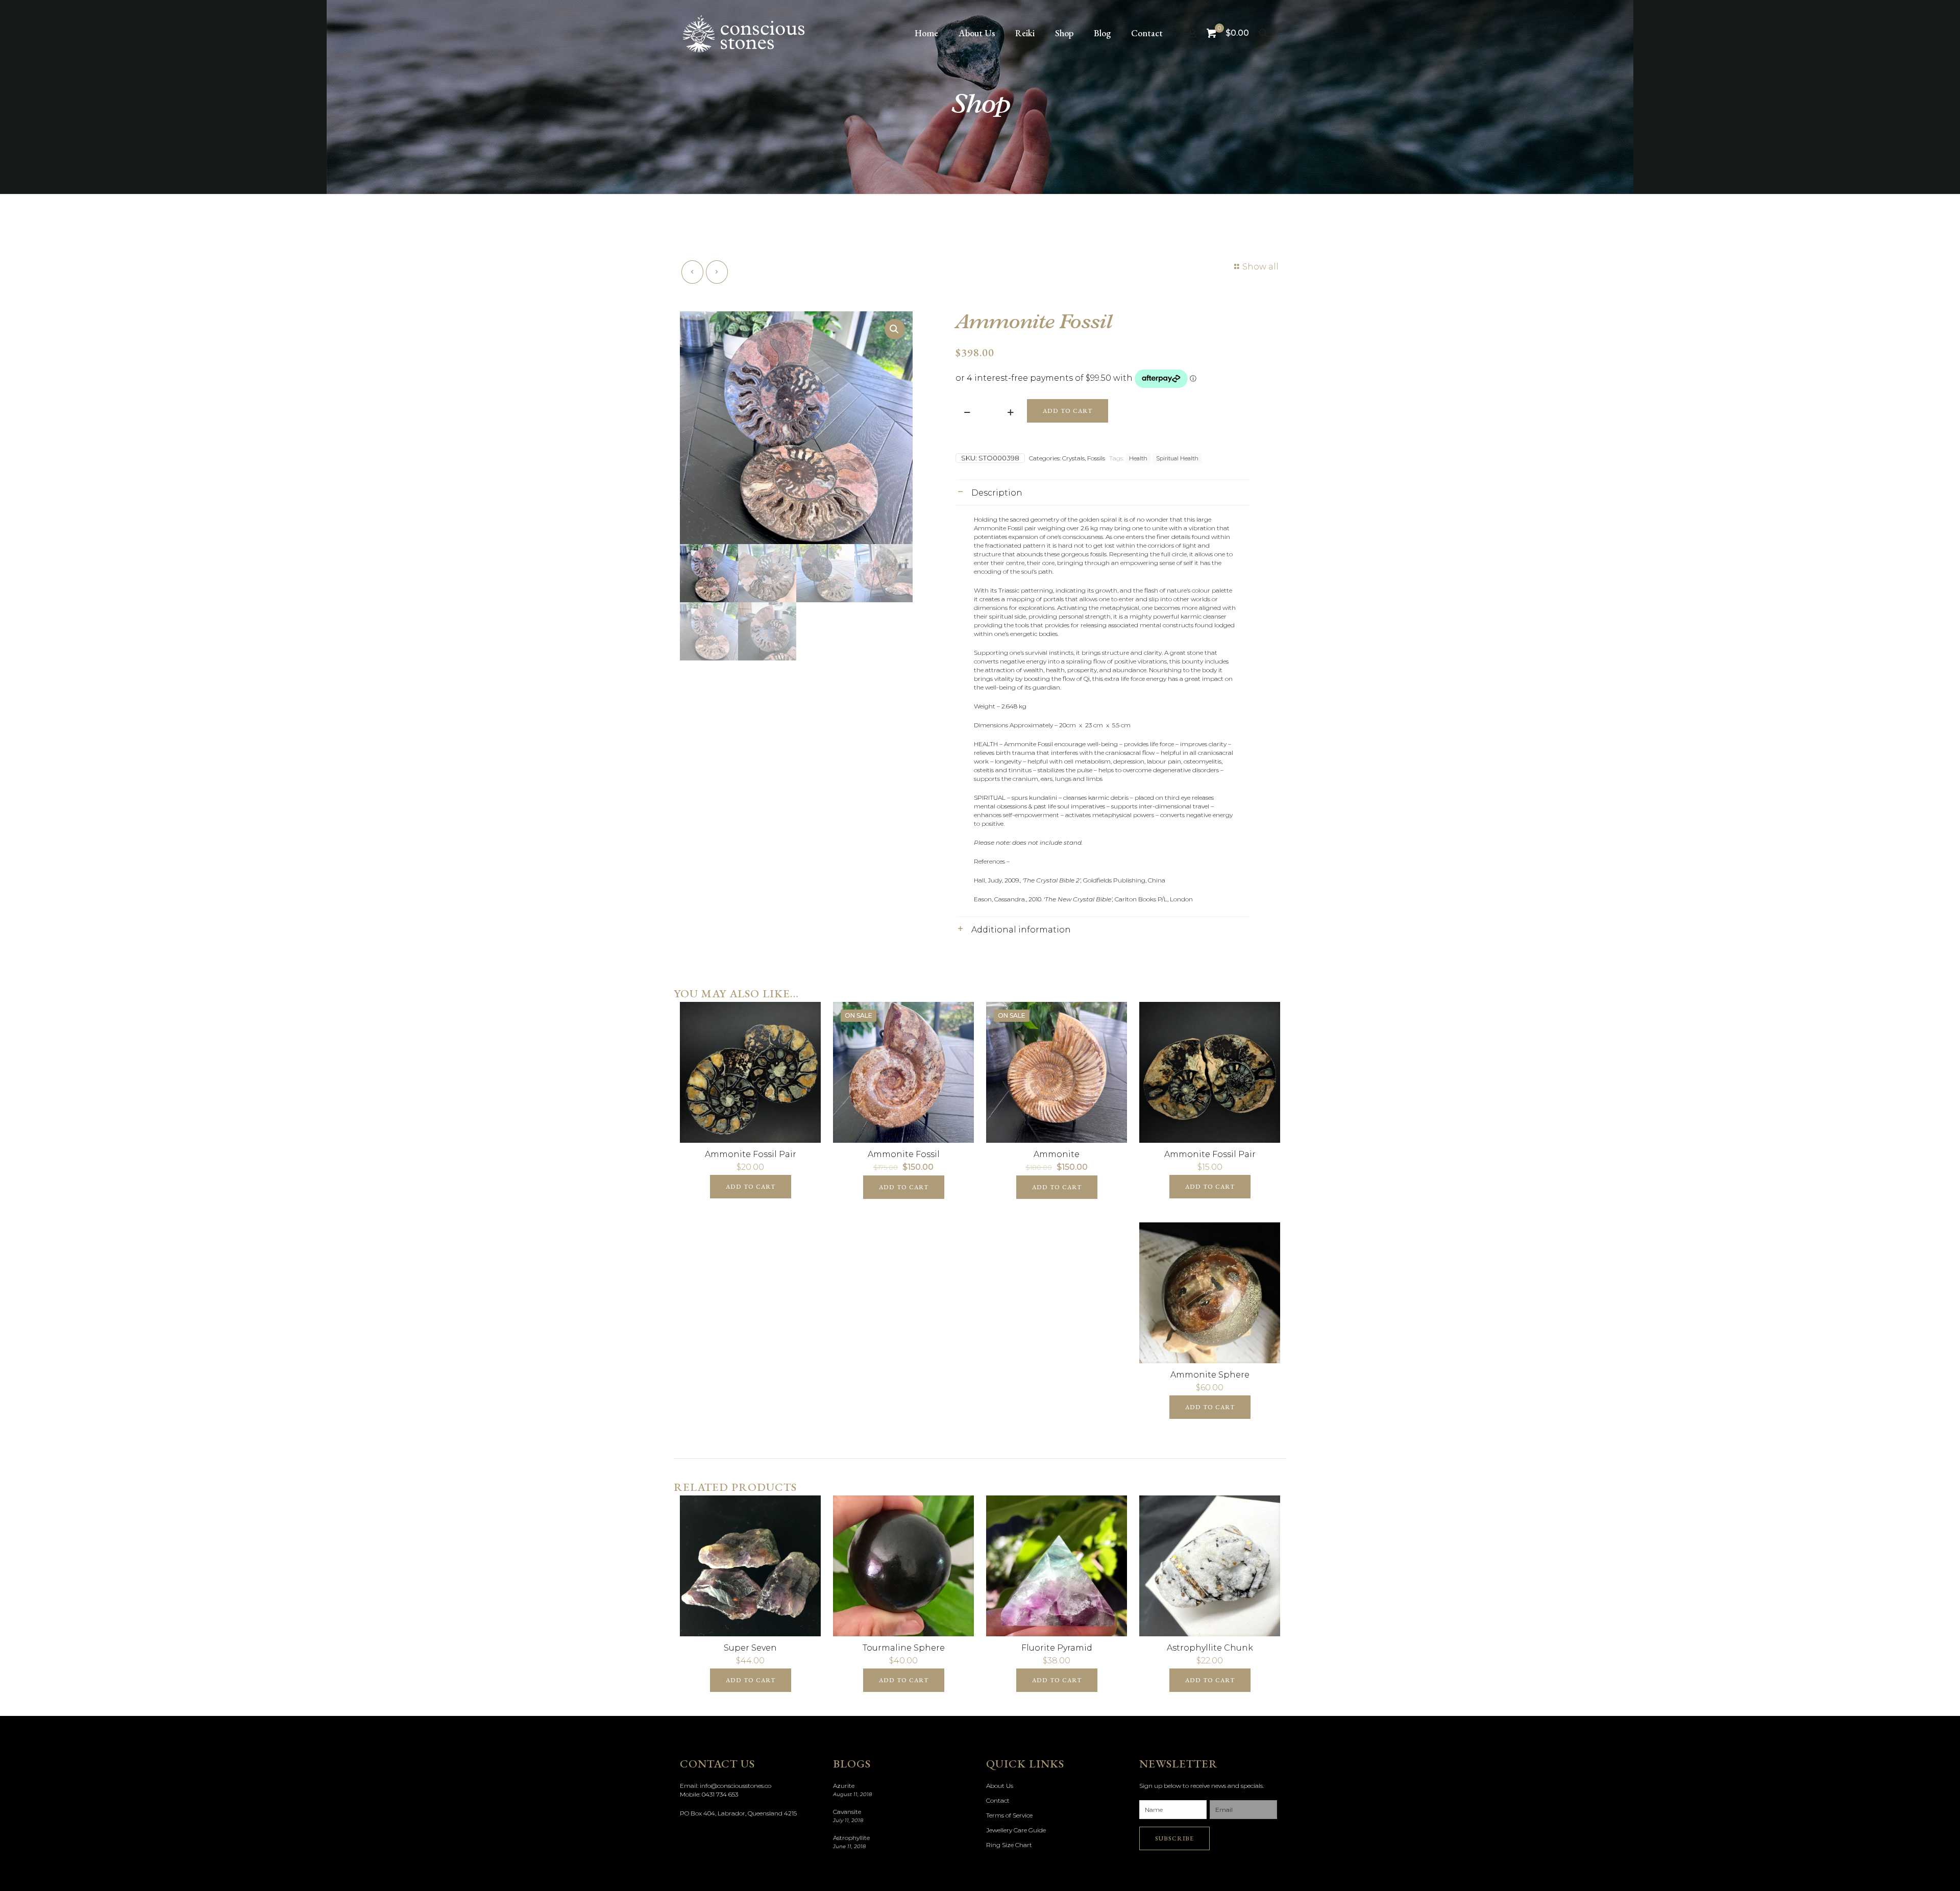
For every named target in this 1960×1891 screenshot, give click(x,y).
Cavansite (847, 1812)
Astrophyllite (851, 1838)
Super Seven (750, 1648)
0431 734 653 (720, 1794)
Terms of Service (1009, 1815)
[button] (895, 329)
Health (1138, 459)
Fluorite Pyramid (1057, 1648)
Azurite (844, 1786)
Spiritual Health (1177, 459)
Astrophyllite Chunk (1210, 1648)
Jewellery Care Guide (1016, 1830)
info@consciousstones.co (736, 1786)
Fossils (1096, 458)
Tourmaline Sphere (904, 1648)
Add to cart (1068, 411)
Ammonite (1057, 1154)
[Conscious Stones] (744, 33)
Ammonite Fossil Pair (751, 1154)
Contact (998, 1800)
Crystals (1073, 458)
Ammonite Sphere (1210, 1375)
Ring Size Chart (1009, 1845)
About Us (1000, 1786)
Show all (1260, 267)
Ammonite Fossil (904, 1154)
